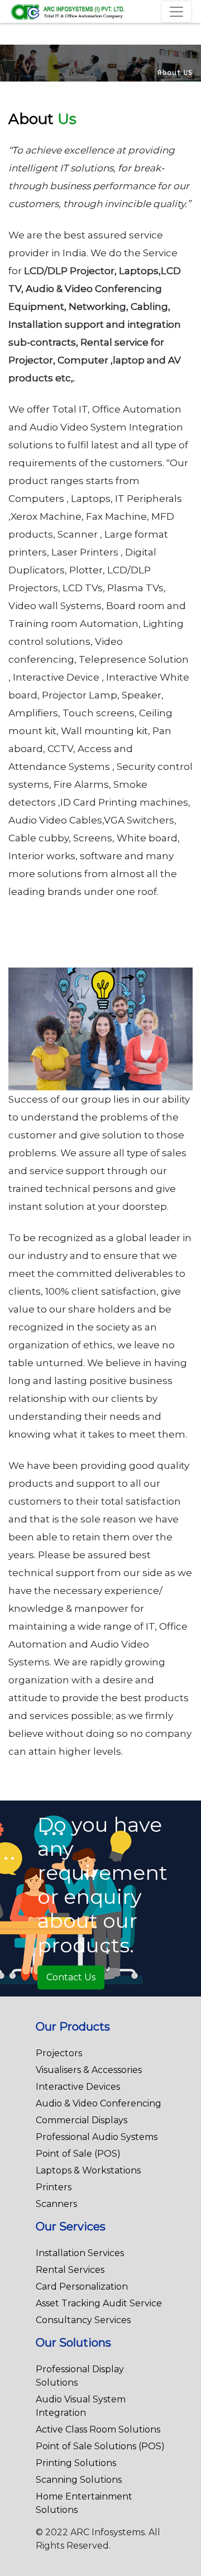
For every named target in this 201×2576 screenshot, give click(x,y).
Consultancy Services (83, 2320)
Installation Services (80, 2253)
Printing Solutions (76, 2463)
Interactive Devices (78, 2087)
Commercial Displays (82, 2120)
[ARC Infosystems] (68, 11)
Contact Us (71, 1977)
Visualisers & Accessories (89, 2070)
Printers (54, 2187)
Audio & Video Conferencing (99, 2103)
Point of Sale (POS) (78, 2154)
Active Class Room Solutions (98, 2429)
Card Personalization (82, 2287)
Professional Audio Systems (97, 2137)
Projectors (59, 2053)
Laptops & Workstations (88, 2170)
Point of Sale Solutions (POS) (100, 2446)
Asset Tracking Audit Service (99, 2303)
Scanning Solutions (79, 2480)
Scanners (56, 2204)
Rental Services (70, 2270)
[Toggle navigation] (176, 12)
